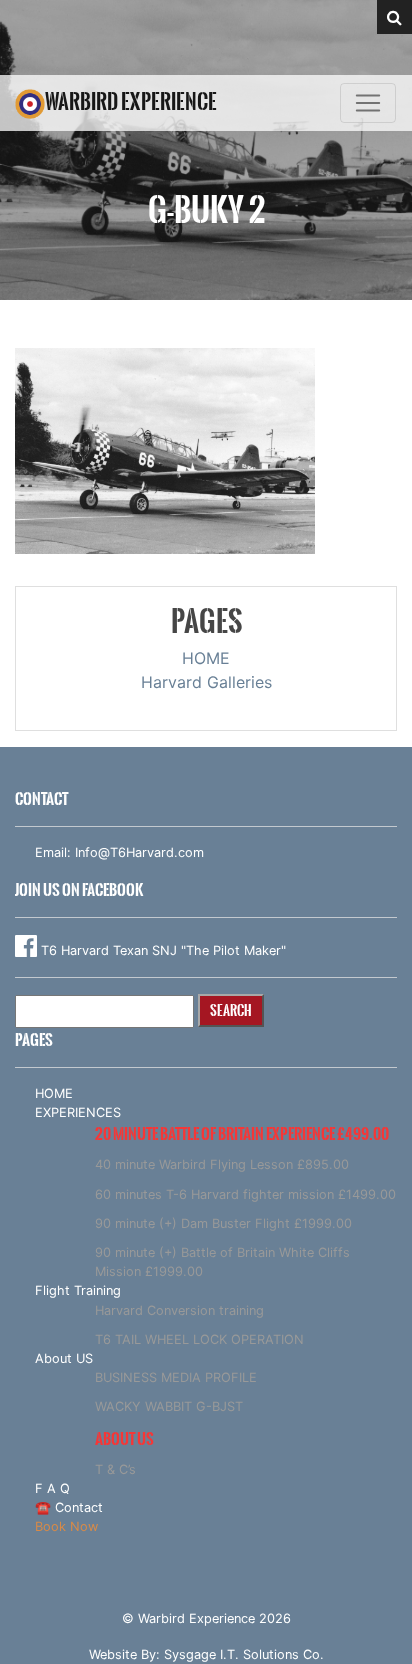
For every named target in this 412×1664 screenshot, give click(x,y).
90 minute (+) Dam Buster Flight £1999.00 (223, 1223)
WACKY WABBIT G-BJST (169, 1406)
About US (64, 1358)
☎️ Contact (69, 1507)
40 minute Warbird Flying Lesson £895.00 (222, 1164)
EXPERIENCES (78, 1112)
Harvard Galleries (206, 682)
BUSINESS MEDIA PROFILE (176, 1377)
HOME (206, 658)
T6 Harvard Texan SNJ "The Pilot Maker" (161, 950)
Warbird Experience (131, 101)
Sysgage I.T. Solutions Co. (244, 1654)
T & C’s (115, 1469)
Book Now (66, 1526)
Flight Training (78, 1290)
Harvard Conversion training (179, 1310)
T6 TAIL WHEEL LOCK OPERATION (199, 1339)
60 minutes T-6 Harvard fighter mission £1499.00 (245, 1194)
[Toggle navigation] (368, 103)
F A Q (52, 1488)
